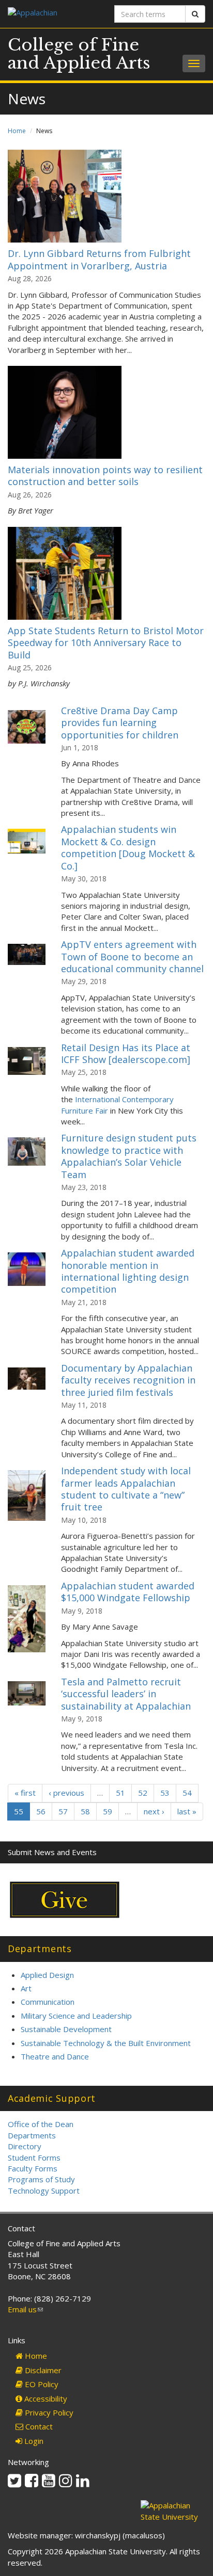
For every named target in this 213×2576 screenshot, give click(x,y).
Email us (25, 2309)
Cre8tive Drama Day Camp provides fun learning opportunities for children (120, 723)
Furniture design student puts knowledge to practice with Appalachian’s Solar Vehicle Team (129, 1156)
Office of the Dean (41, 2124)
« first (25, 1793)
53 (165, 1793)
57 (63, 1811)
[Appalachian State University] (53, 14)
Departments (32, 2135)
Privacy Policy (48, 2412)
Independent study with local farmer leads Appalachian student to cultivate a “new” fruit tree (126, 1489)
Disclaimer (42, 2370)
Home (17, 131)
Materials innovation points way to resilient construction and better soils (105, 476)
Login (33, 2441)
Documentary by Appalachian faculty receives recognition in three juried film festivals (128, 1380)
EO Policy (41, 2384)
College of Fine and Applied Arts (79, 54)
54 (187, 1793)
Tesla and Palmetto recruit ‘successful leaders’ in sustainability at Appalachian (126, 1694)
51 (120, 1793)
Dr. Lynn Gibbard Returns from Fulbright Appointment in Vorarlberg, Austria (99, 259)
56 (41, 1811)
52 (143, 1793)
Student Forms (34, 2158)
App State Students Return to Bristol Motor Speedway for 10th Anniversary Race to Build (106, 643)
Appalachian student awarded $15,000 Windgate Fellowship (128, 1592)
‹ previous (66, 1793)
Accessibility (45, 2398)
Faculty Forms (33, 2168)
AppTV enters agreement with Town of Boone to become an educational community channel (132, 956)
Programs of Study (41, 2179)
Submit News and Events (52, 1852)
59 (108, 1811)
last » (187, 1811)
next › (154, 1811)
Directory (25, 2146)
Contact (38, 2426)
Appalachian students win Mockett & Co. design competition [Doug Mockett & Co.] (128, 847)
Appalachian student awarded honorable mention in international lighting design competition (128, 1271)
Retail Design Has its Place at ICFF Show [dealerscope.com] (126, 1053)
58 (85, 1811)
